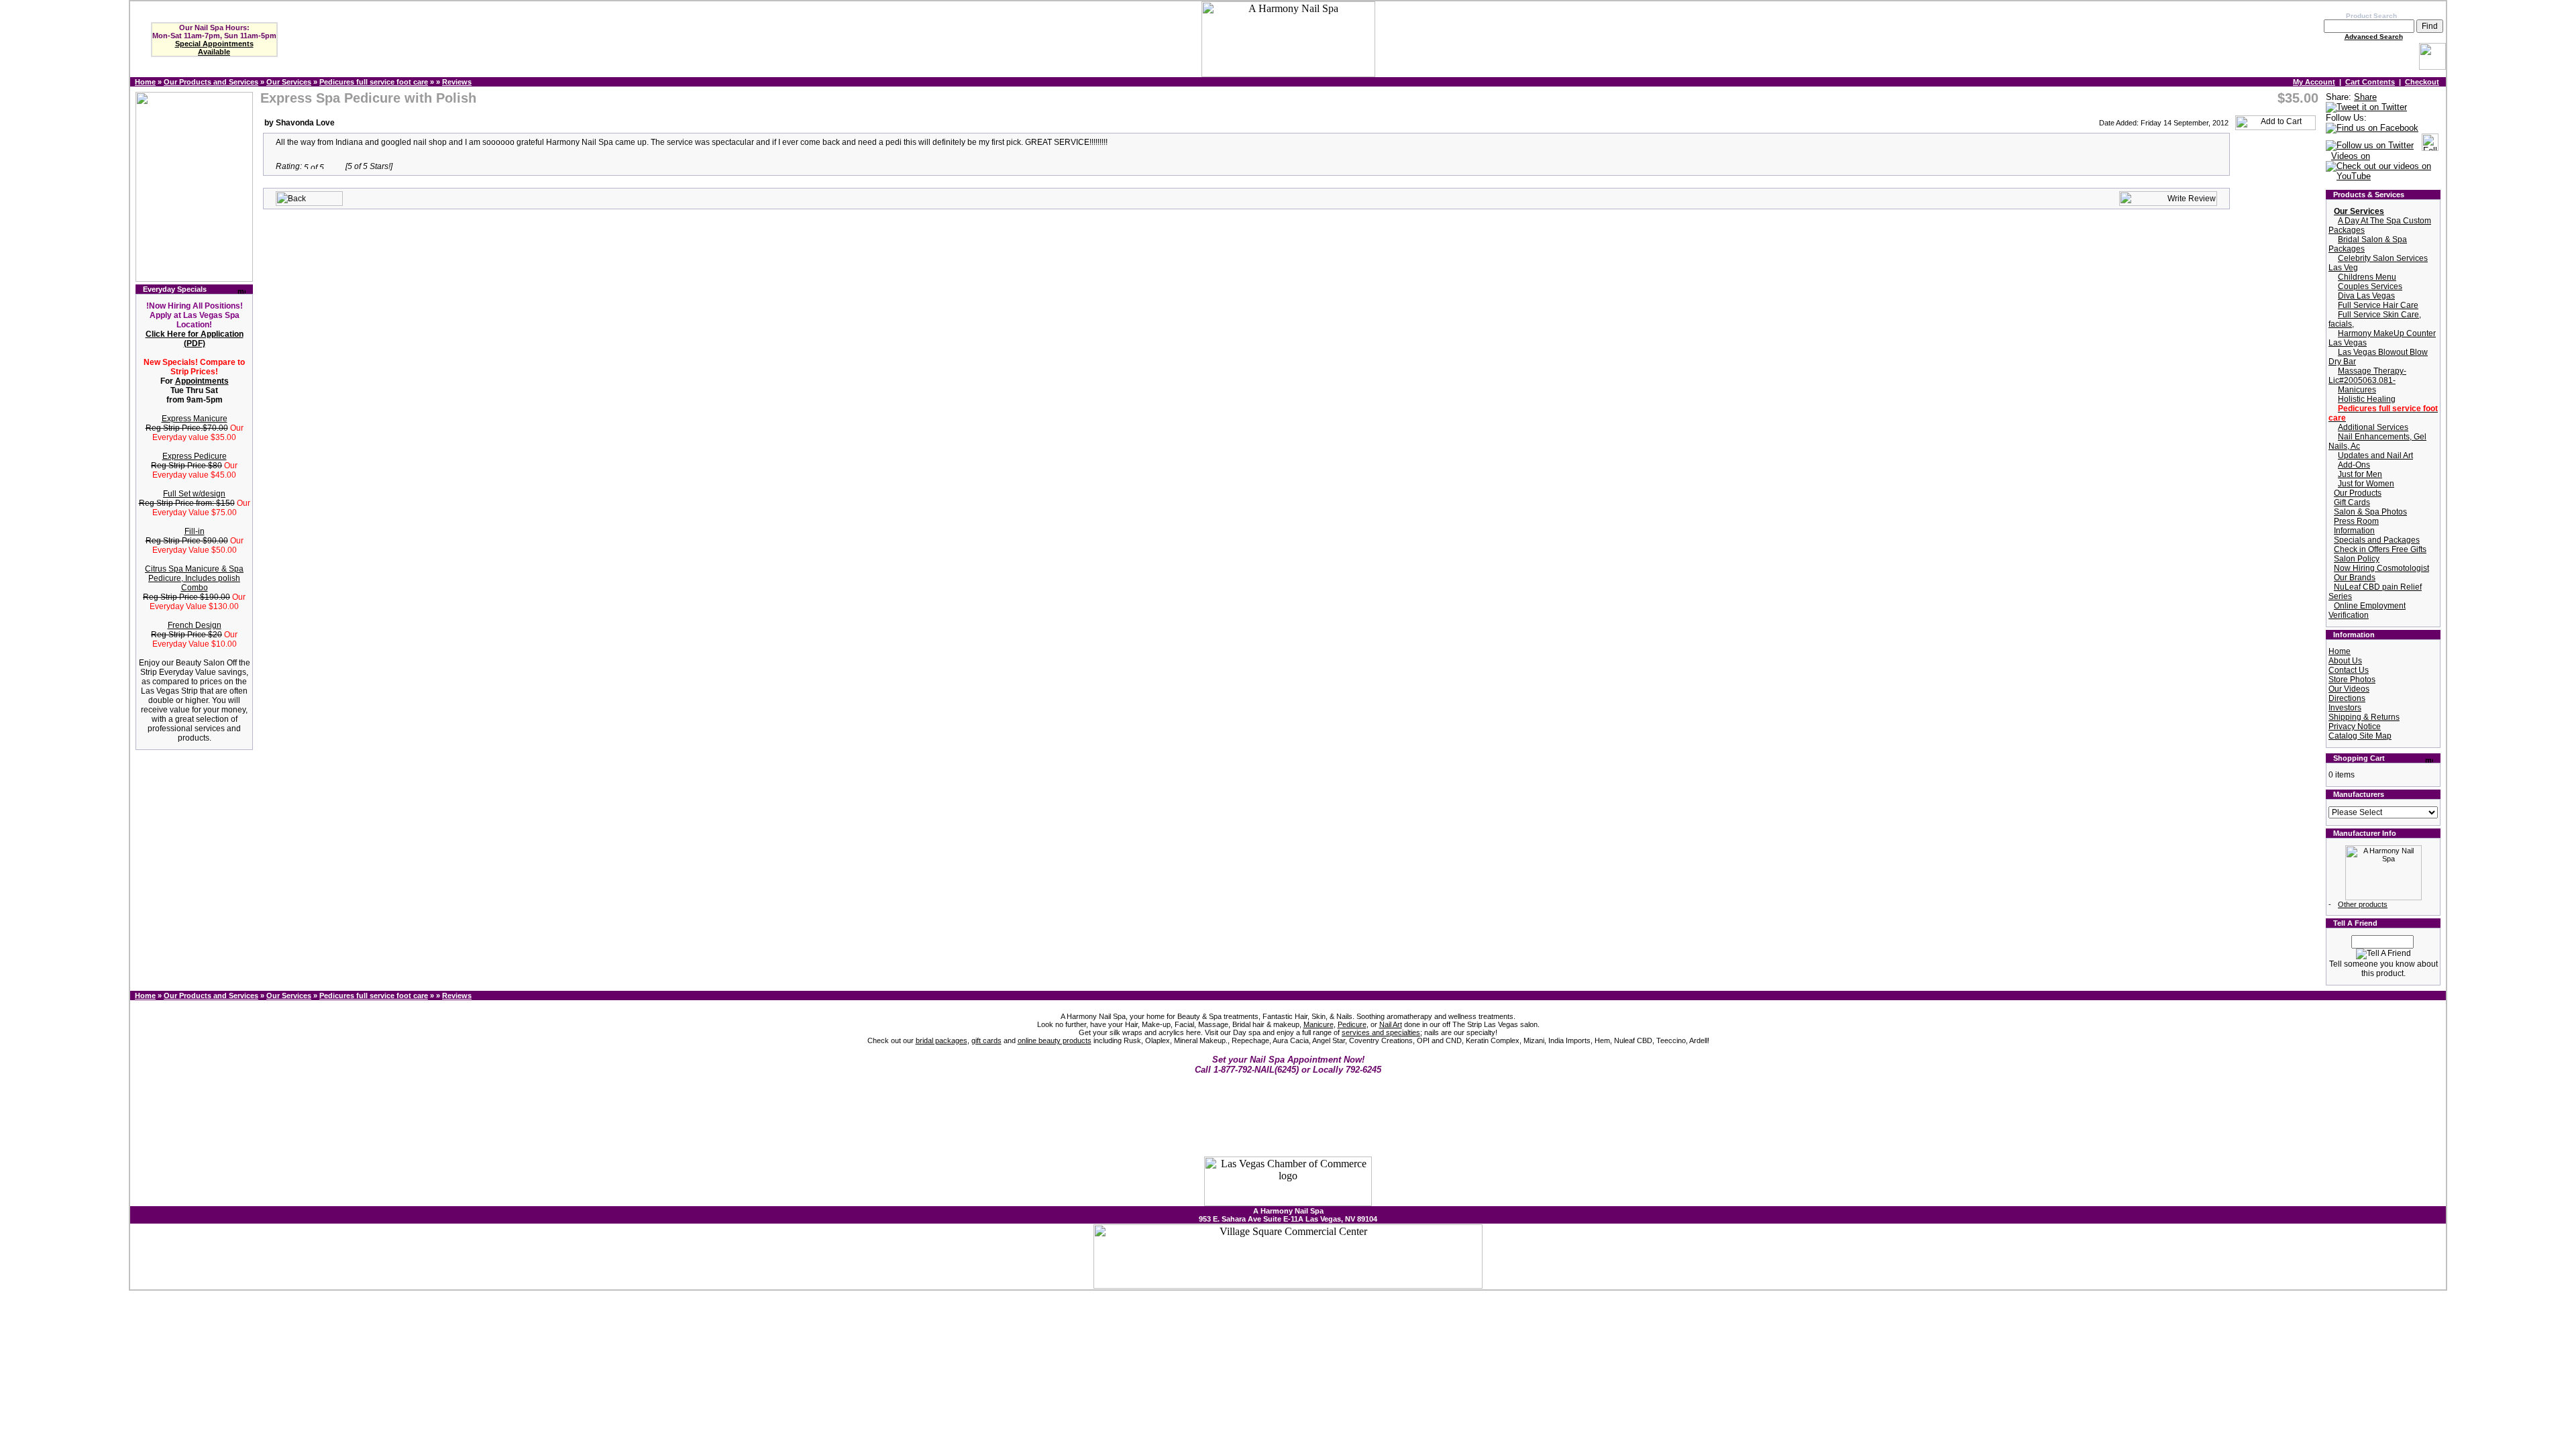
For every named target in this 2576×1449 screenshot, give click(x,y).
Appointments (202, 381)
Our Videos (2349, 689)
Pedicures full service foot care (374, 82)
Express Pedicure (195, 456)
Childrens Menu (2367, 277)
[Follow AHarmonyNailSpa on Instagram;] (2430, 146)
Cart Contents (2370, 82)
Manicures (2357, 390)
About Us (2345, 661)
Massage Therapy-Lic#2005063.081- (2367, 376)
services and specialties (1381, 1032)
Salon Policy (2357, 559)
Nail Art (1391, 1024)
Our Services (289, 82)
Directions (2347, 698)
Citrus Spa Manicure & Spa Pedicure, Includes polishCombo (194, 578)
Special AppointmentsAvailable (214, 48)
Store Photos (2352, 680)
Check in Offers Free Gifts (2380, 549)
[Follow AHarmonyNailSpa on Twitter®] (2370, 146)
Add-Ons (2354, 465)
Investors (2345, 708)
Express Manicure (195, 419)
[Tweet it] (2366, 108)
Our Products (2358, 493)
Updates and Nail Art (2375, 455)
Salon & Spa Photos (2370, 512)
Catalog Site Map (2360, 736)
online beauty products (1055, 1040)
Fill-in (195, 531)
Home (145, 82)
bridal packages (942, 1040)
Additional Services (2373, 427)
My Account (2314, 82)
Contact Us (2349, 670)
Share (2365, 97)
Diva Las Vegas (2366, 296)
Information (2354, 531)
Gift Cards (2352, 502)
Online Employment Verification (2367, 610)
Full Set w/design (194, 494)
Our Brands (2355, 578)
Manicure (1319, 1024)
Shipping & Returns (2364, 717)
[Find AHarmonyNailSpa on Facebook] (2372, 128)
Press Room (2356, 521)
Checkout (2422, 82)
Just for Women (2366, 484)
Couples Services (2370, 286)
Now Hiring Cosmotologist (2381, 568)
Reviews (457, 82)
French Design (195, 625)
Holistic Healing (2367, 399)
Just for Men (2360, 474)
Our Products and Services (211, 82)
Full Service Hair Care (2378, 305)
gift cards (986, 1040)
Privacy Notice (2355, 727)
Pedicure (1352, 1024)
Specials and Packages (2377, 540)
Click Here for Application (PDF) (195, 339)
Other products (2363, 904)
